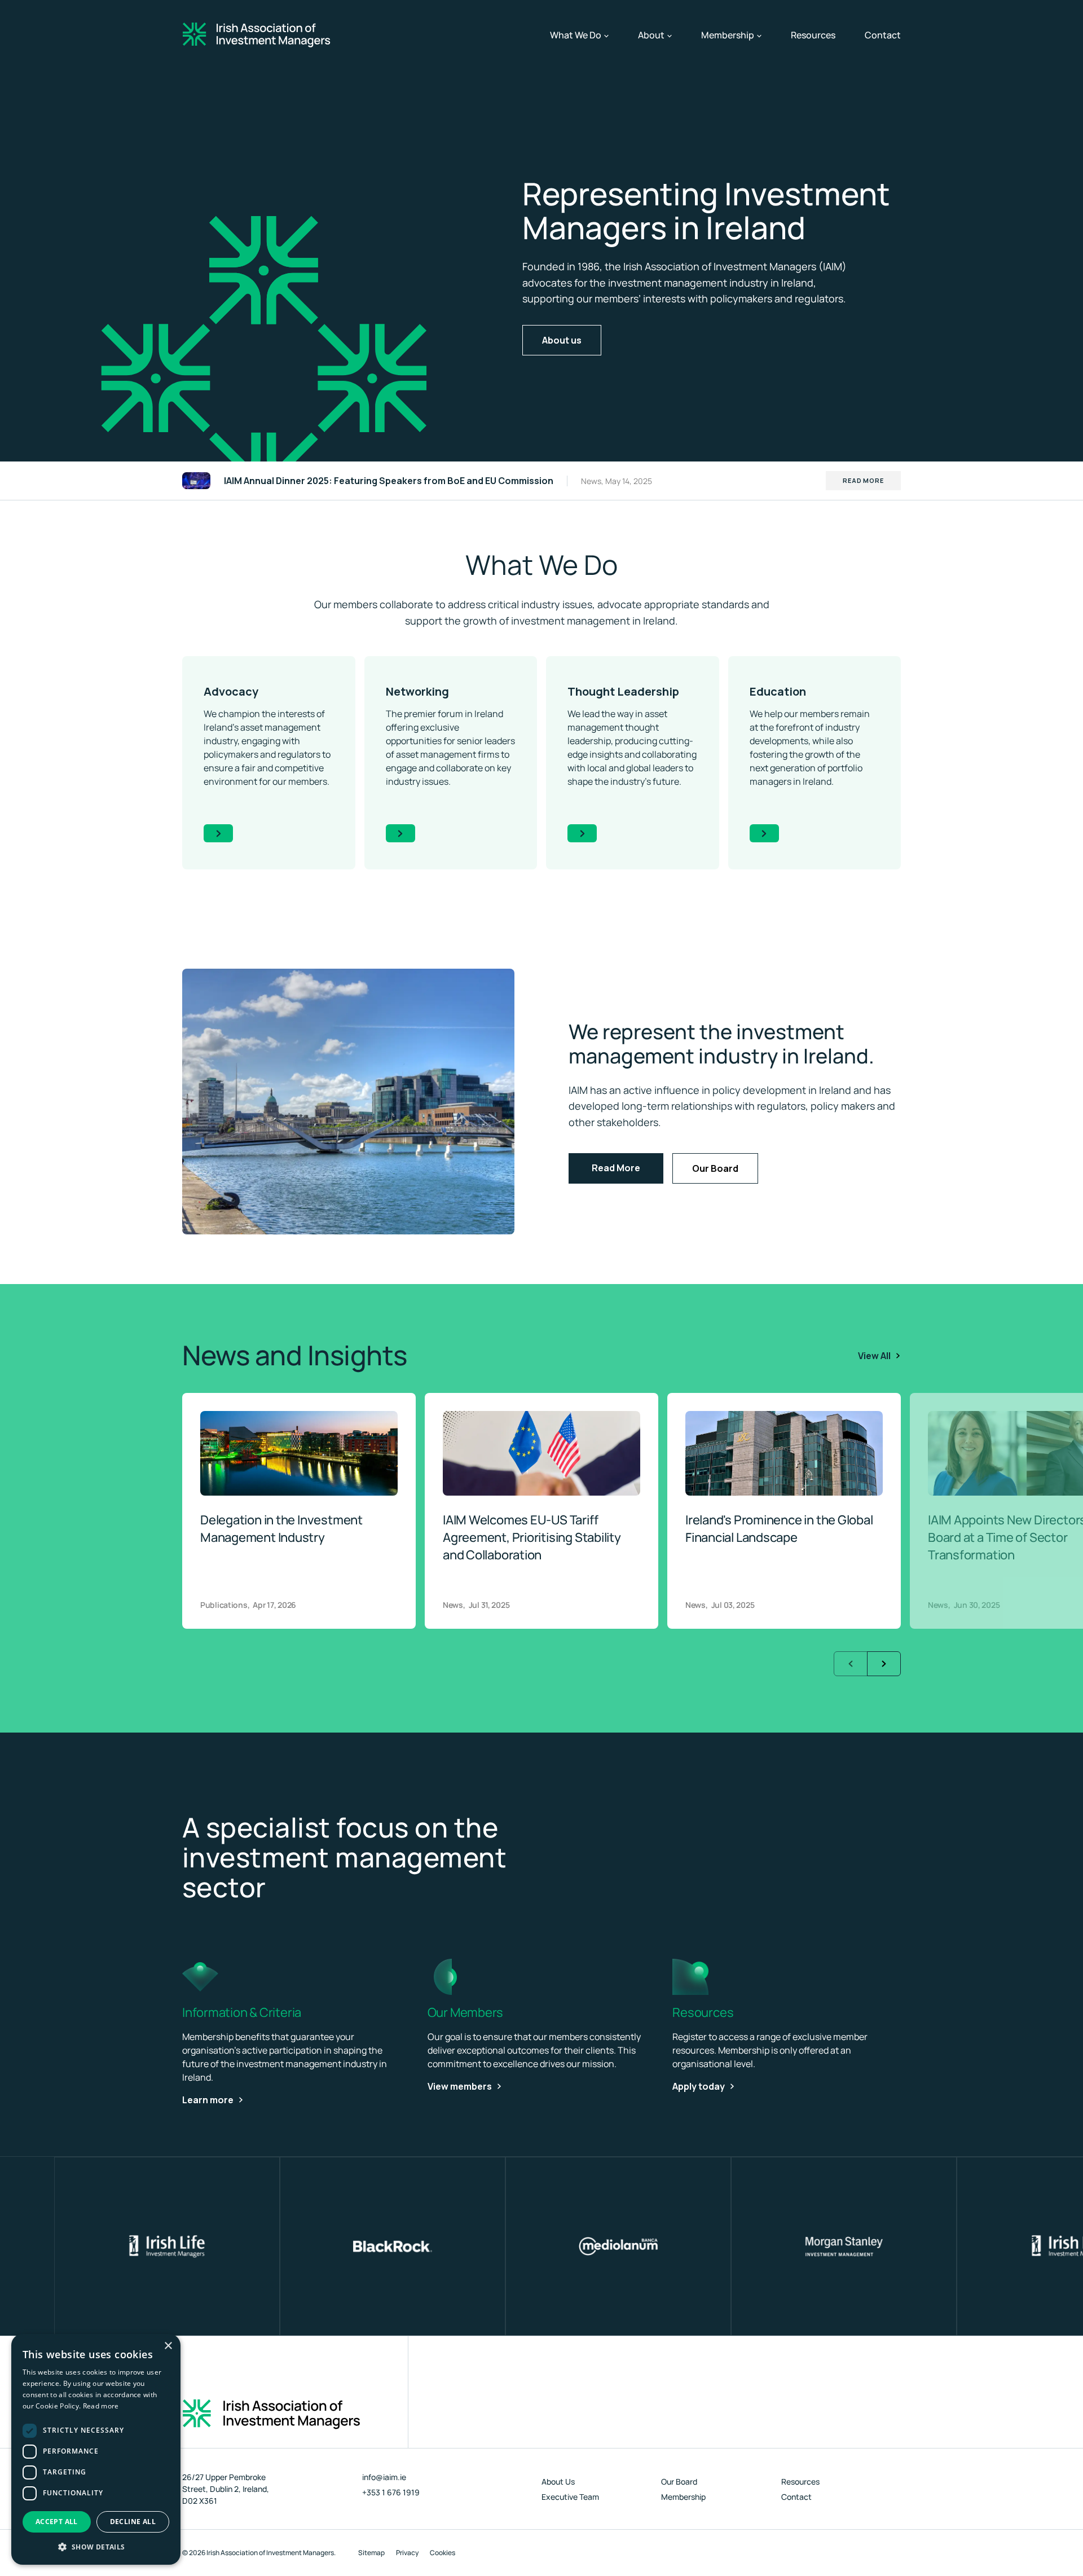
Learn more (208, 2100)
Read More (863, 480)
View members (460, 2086)
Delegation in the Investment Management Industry (281, 1529)
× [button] (168, 2346)
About (655, 35)
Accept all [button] (57, 2522)
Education (778, 691)
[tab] (463, 1616)
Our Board (715, 1168)
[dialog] (96, 2449)
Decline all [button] (133, 2522)
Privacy (407, 2553)
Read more (101, 2406)
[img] (348, 1102)
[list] (541, 1511)
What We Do (579, 35)
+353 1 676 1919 (391, 2492)
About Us (558, 2482)
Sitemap (371, 2553)
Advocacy (231, 691)
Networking (417, 691)
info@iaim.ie (384, 2477)
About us (562, 340)
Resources (813, 35)
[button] (96, 2547)
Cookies (443, 2553)
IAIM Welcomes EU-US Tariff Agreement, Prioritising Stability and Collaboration (532, 1537)
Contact (883, 35)
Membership (731, 35)
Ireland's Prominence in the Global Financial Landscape (779, 1529)
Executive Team (570, 2497)
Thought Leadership (623, 691)
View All (874, 1356)
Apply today (699, 2086)
